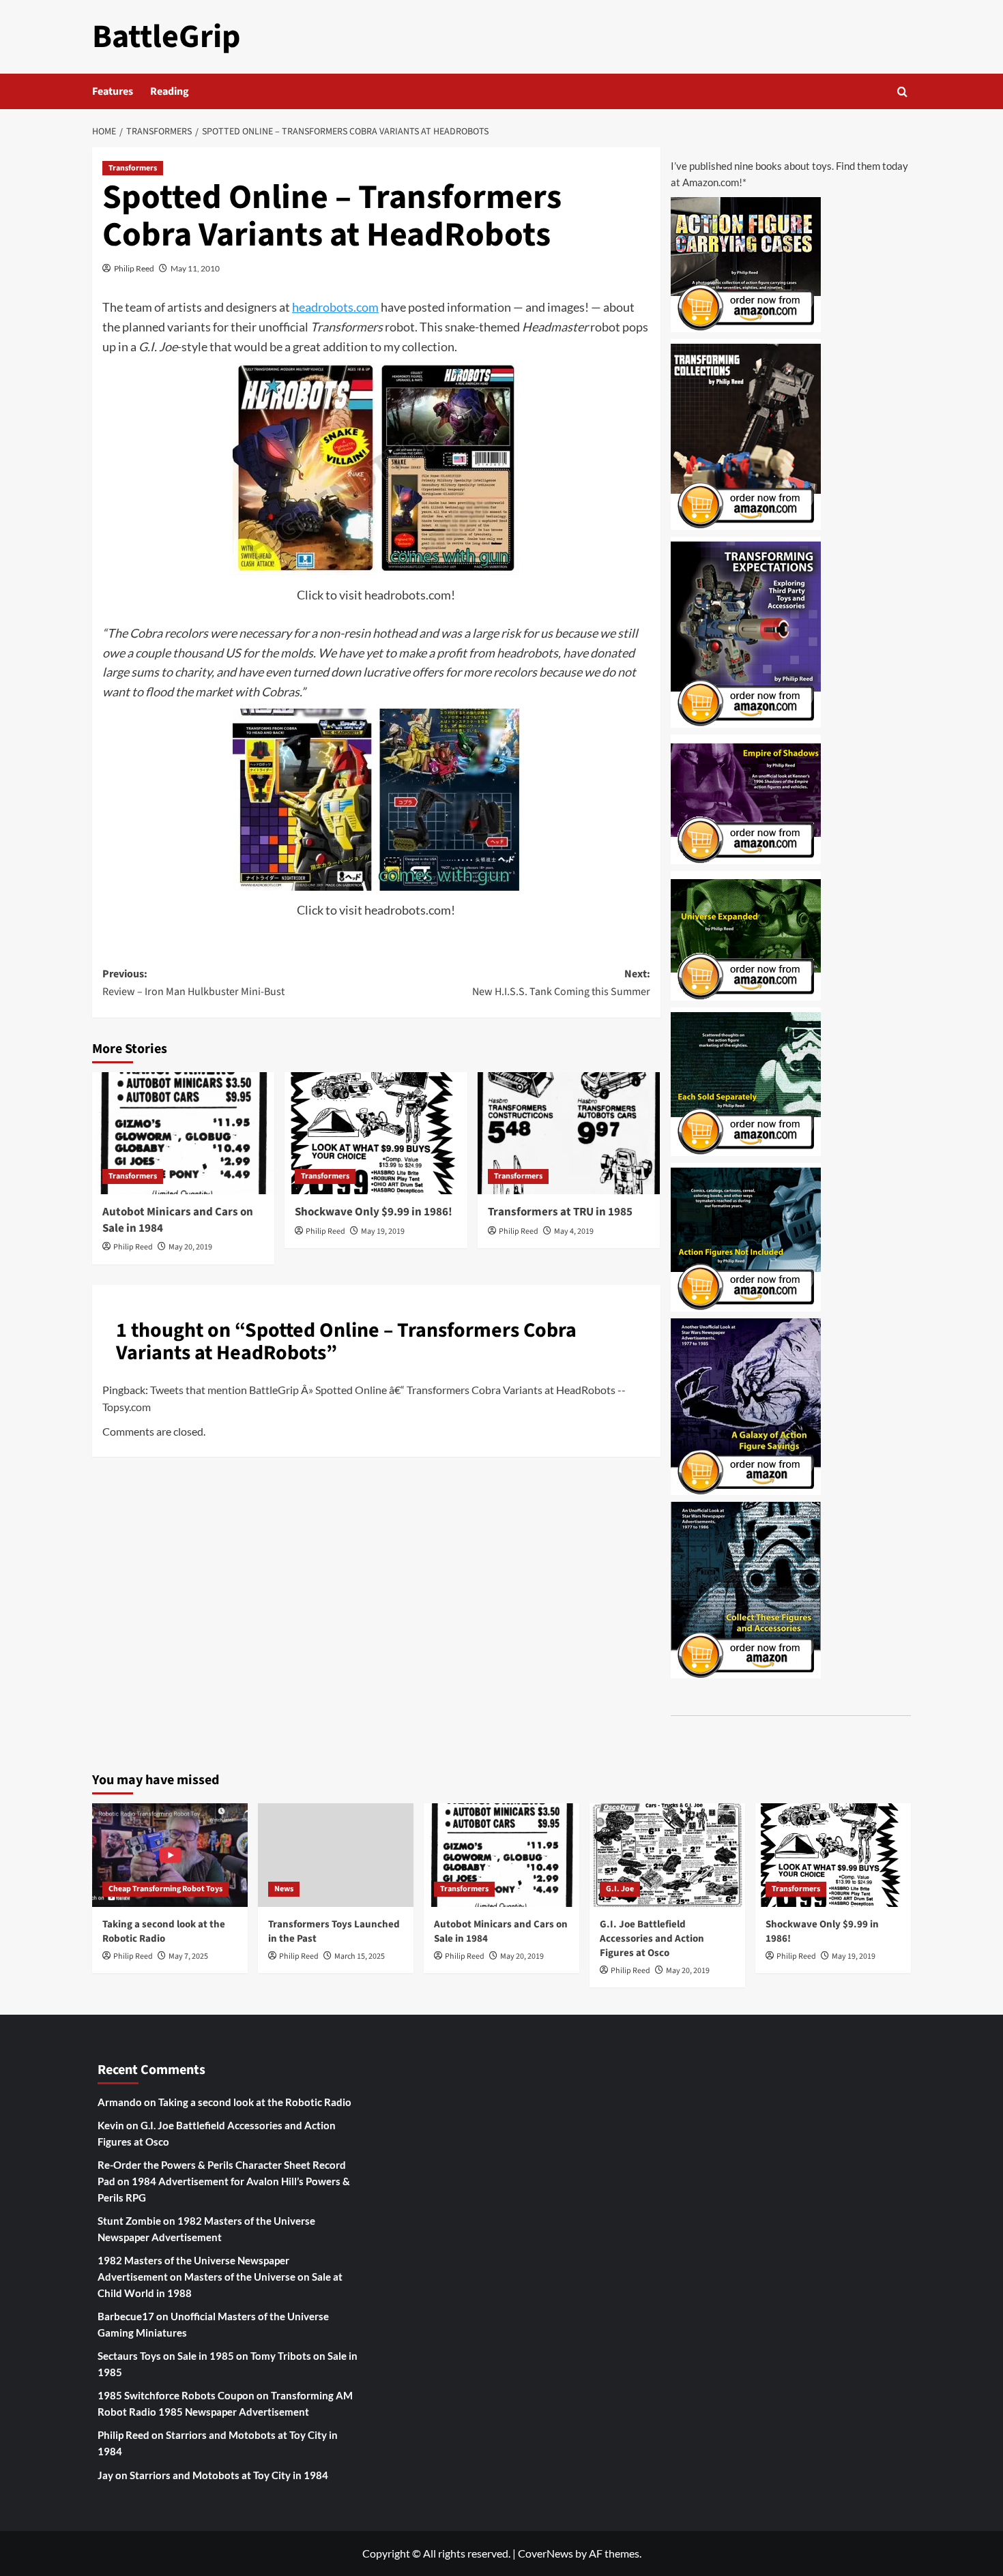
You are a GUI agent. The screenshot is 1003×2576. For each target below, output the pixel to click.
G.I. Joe (620, 1889)
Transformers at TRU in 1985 (560, 1212)
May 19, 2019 (383, 1231)
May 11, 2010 (195, 268)
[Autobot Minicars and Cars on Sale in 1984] (183, 1133)
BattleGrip (166, 37)
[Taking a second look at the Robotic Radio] (170, 1855)
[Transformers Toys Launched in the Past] (336, 1855)
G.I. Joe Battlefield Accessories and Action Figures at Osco (652, 1939)
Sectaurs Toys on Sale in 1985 (166, 2356)
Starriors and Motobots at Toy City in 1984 (229, 2475)
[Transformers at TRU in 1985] (569, 1133)
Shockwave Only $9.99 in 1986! (374, 1212)
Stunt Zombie (129, 2221)
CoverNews (546, 2553)
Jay (105, 2475)
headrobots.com (335, 307)
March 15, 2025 (360, 1956)
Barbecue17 (126, 2316)
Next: (561, 983)
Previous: (193, 983)
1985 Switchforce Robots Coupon (176, 2395)
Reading (170, 91)
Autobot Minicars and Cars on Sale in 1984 (178, 1220)
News (284, 1889)
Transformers (133, 168)
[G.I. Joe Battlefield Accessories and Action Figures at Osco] (667, 1855)
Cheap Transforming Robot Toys (165, 1889)
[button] (902, 92)
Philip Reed (134, 268)
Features (113, 91)
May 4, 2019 (574, 1231)
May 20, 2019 (190, 1247)
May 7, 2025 (188, 1956)
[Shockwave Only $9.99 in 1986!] (376, 1133)
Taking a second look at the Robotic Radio (164, 1931)
